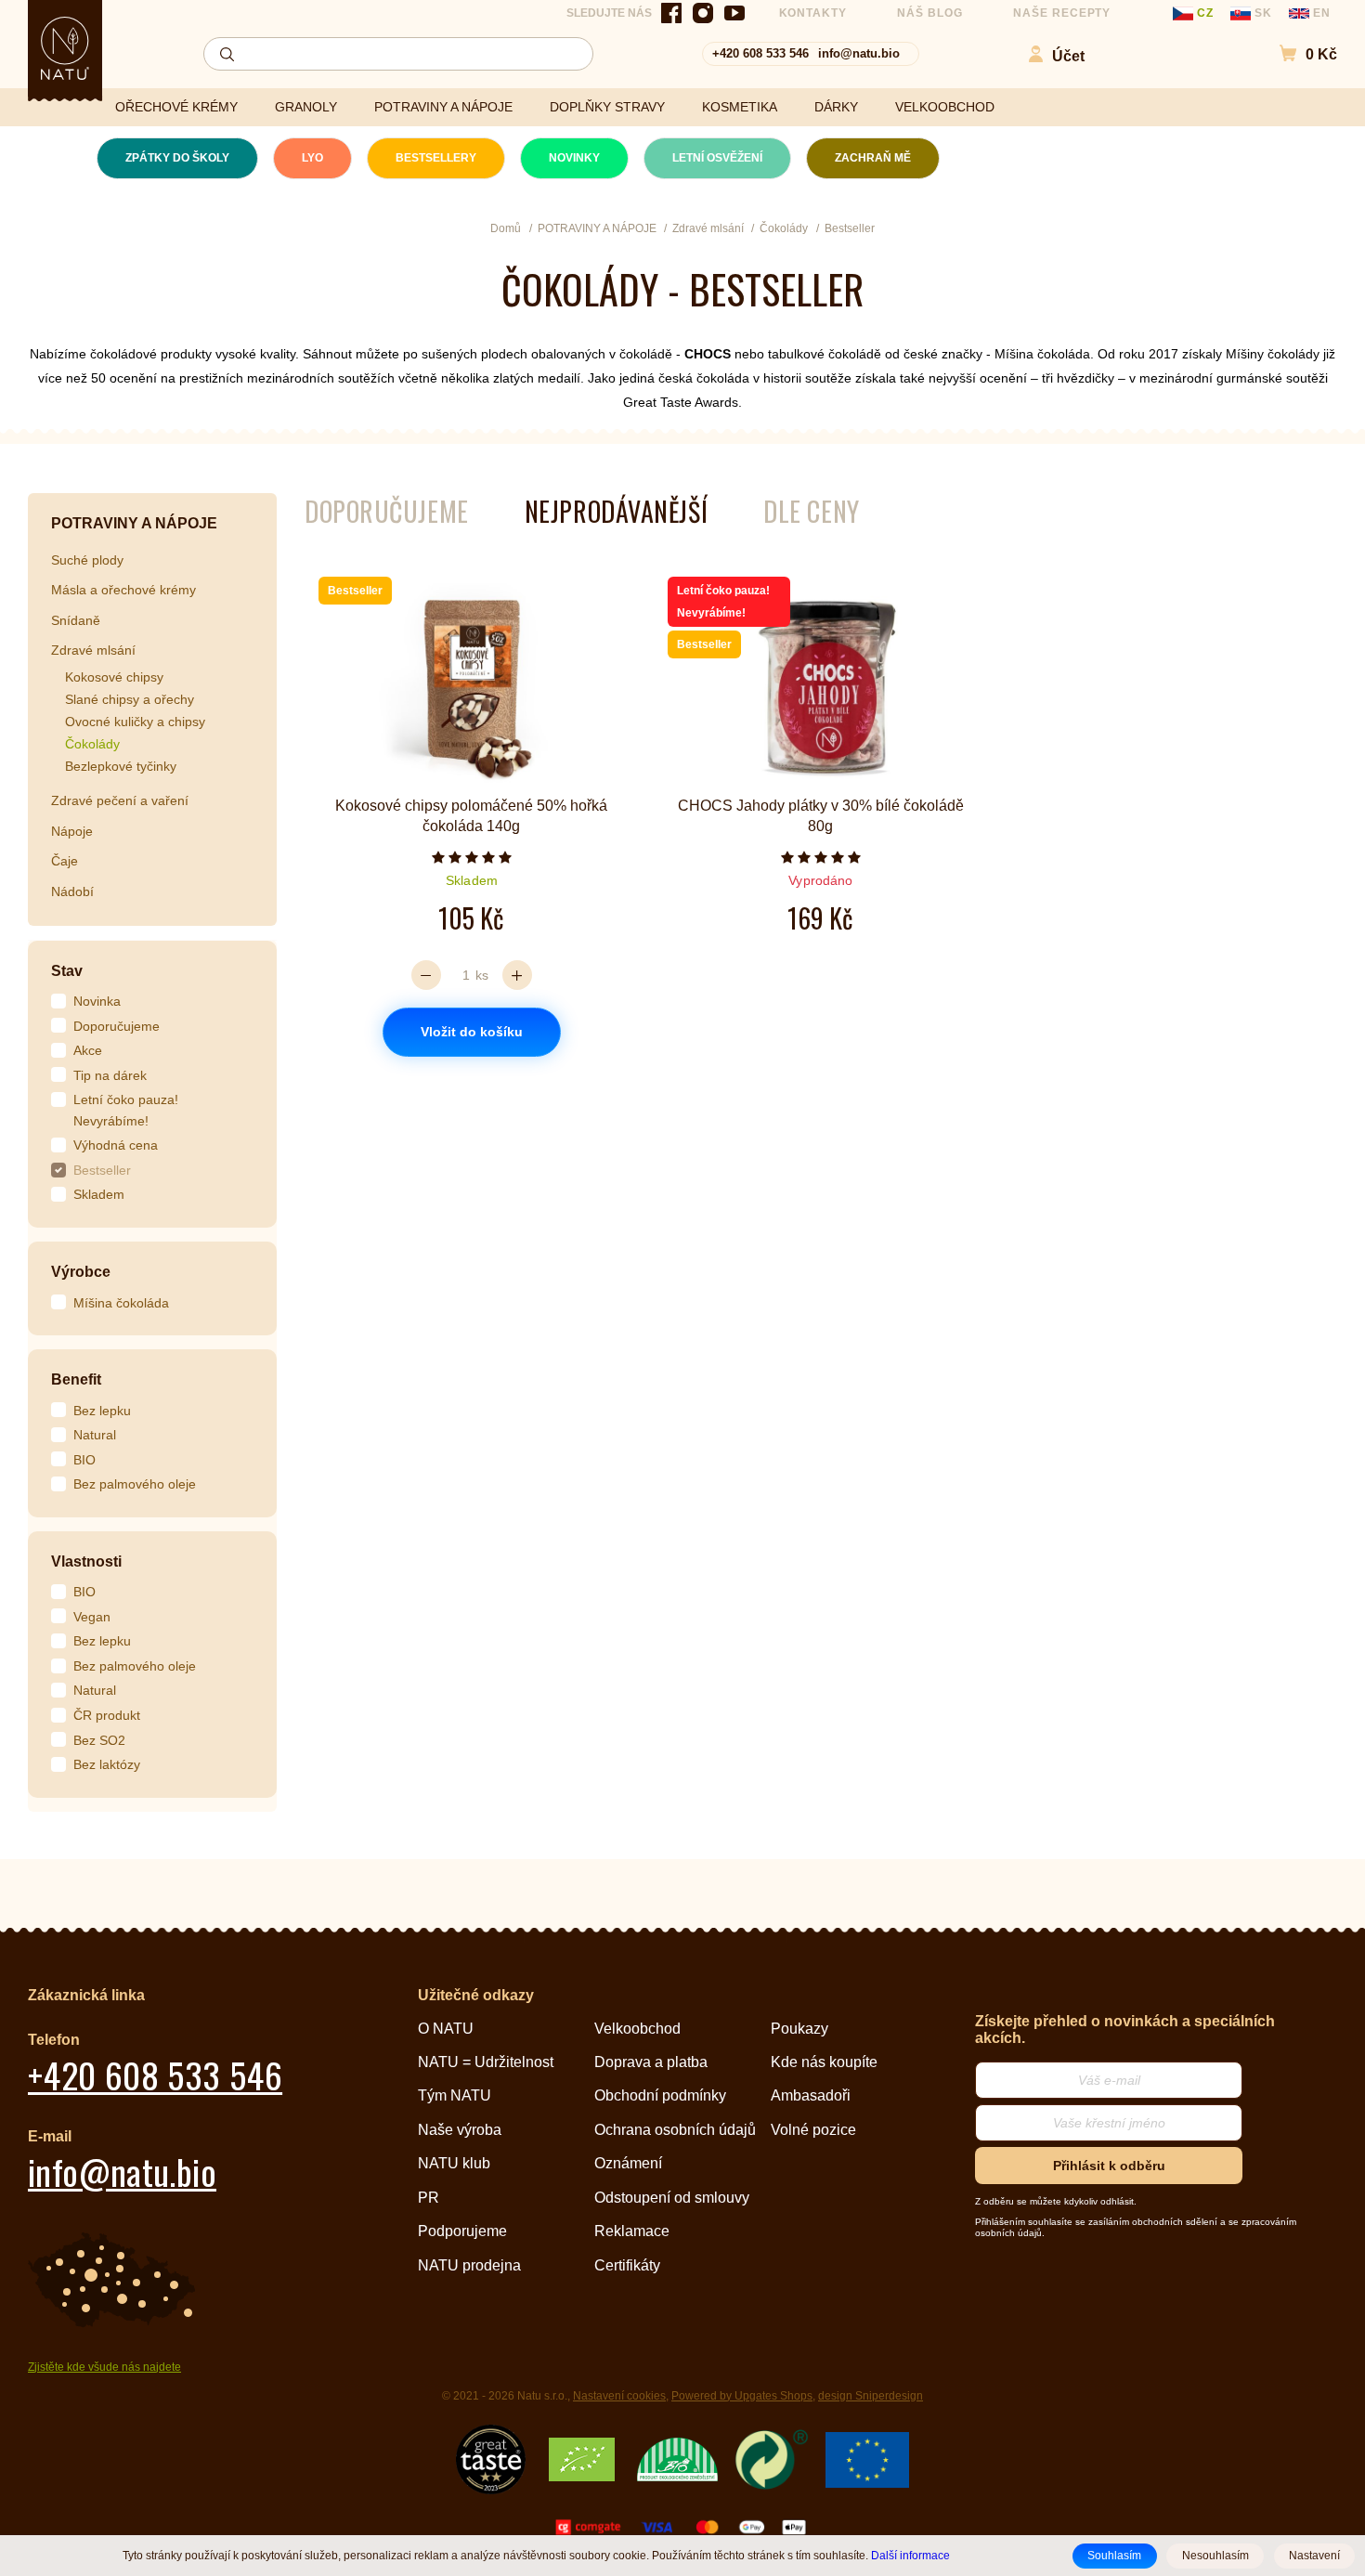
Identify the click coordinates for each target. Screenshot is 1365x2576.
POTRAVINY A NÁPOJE (443, 107)
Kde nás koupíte (824, 2062)
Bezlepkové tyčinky (121, 766)
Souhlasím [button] (1114, 2556)
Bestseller (102, 1170)
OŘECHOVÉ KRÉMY (176, 107)
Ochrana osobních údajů (675, 2130)
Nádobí (72, 891)
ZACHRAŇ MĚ (873, 158)
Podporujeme (462, 2231)
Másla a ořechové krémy (123, 590)
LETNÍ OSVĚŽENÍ (717, 158)
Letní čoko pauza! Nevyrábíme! (126, 1110)
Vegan (92, 1617)
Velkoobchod (637, 2029)
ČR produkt (107, 1715)
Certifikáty (627, 2265)
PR (429, 2198)
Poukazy (799, 2029)
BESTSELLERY (436, 158)
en (1320, 13)
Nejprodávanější (616, 511)
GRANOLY (306, 107)
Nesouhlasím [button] (1215, 2556)
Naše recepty (1062, 13)
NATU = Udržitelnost (486, 2062)
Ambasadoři (811, 2095)
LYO (312, 158)
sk (1263, 13)
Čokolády (92, 744)
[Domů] (65, 48)
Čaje (65, 861)
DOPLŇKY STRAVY (607, 107)
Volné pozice (813, 2130)
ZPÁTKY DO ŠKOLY (177, 158)
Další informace (910, 2555)
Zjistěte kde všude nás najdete (104, 2367)
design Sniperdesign (871, 2396)
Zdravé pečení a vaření (120, 800)
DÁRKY (836, 107)
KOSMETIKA (740, 107)
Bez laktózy (107, 1764)
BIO (84, 1460)
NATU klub (454, 2163)
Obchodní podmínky (660, 2095)
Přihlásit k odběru (1109, 2166)
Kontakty (813, 13)
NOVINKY (574, 158)
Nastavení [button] (1314, 2556)
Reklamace (632, 2231)
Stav (67, 971)
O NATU (446, 2029)
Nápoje (72, 831)
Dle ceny (811, 511)
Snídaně (76, 620)
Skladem (99, 1194)
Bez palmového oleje (135, 1484)
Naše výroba (460, 2130)
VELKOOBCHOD (945, 107)
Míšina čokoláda (121, 1303)
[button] (1299, 54)
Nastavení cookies (619, 2396)
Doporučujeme (117, 1026)
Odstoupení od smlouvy (672, 2198)
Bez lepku (102, 1411)
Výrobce (81, 1272)
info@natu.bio (859, 53)
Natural (95, 1435)
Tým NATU (455, 2095)
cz (1205, 13)
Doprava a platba (651, 2062)
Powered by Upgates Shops (742, 2396)
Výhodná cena (116, 1145)
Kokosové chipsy (114, 677)
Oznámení (628, 2163)
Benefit (76, 1379)
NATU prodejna (469, 2265)
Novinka (97, 1001)
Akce (88, 1050)
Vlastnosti (86, 1561)
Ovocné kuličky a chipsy (135, 722)
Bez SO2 (99, 1740)
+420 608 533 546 (760, 53)
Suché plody (87, 560)
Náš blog (930, 13)
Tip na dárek (110, 1075)
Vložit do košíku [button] (472, 1032)
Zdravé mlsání (93, 650)
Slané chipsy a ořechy (130, 699)
